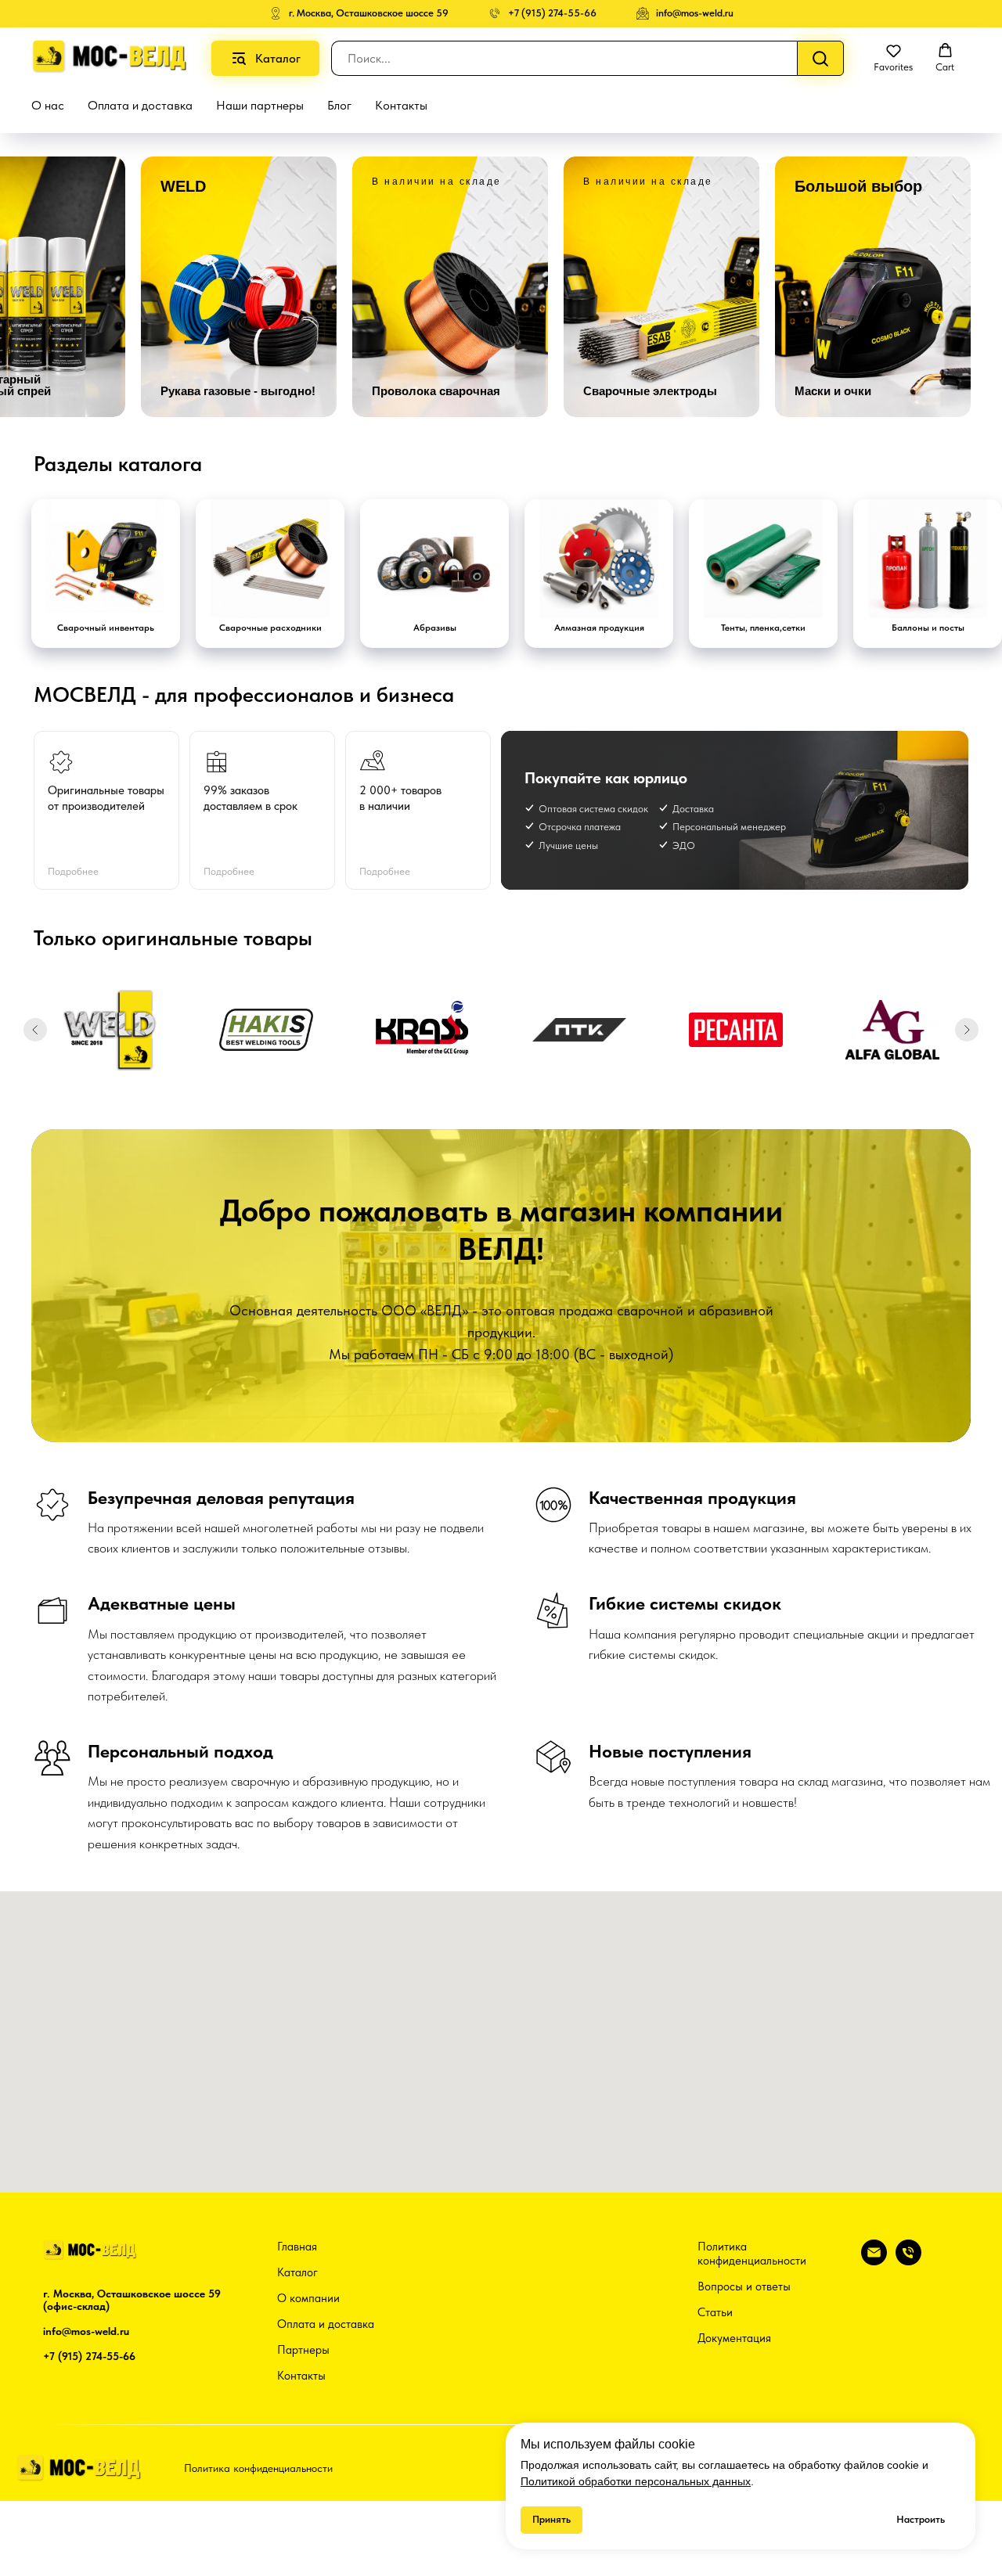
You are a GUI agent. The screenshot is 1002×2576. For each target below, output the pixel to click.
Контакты (401, 105)
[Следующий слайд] (967, 1030)
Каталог (297, 2272)
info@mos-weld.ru (86, 2331)
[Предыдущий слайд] (35, 1030)
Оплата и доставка (140, 105)
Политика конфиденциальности (752, 2254)
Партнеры (303, 2350)
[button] (893, 58)
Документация (734, 2338)
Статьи (715, 2312)
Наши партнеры (260, 105)
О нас (48, 105)
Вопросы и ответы (744, 2286)
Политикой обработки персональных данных (636, 2481)
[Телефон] (908, 2261)
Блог (339, 105)
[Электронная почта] (874, 2261)
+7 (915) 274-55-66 (89, 2356)
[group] (239, 287)
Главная (297, 2247)
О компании (308, 2298)
